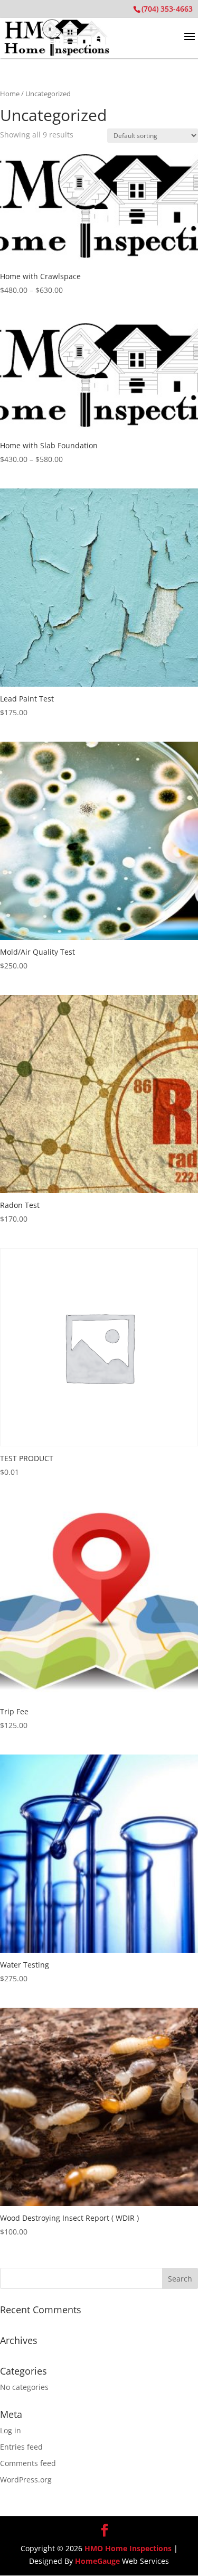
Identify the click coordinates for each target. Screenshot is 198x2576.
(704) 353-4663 (167, 9)
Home (10, 94)
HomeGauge (97, 2561)
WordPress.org (26, 2480)
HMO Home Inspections (128, 2548)
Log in (11, 2430)
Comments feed (28, 2463)
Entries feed (21, 2447)
